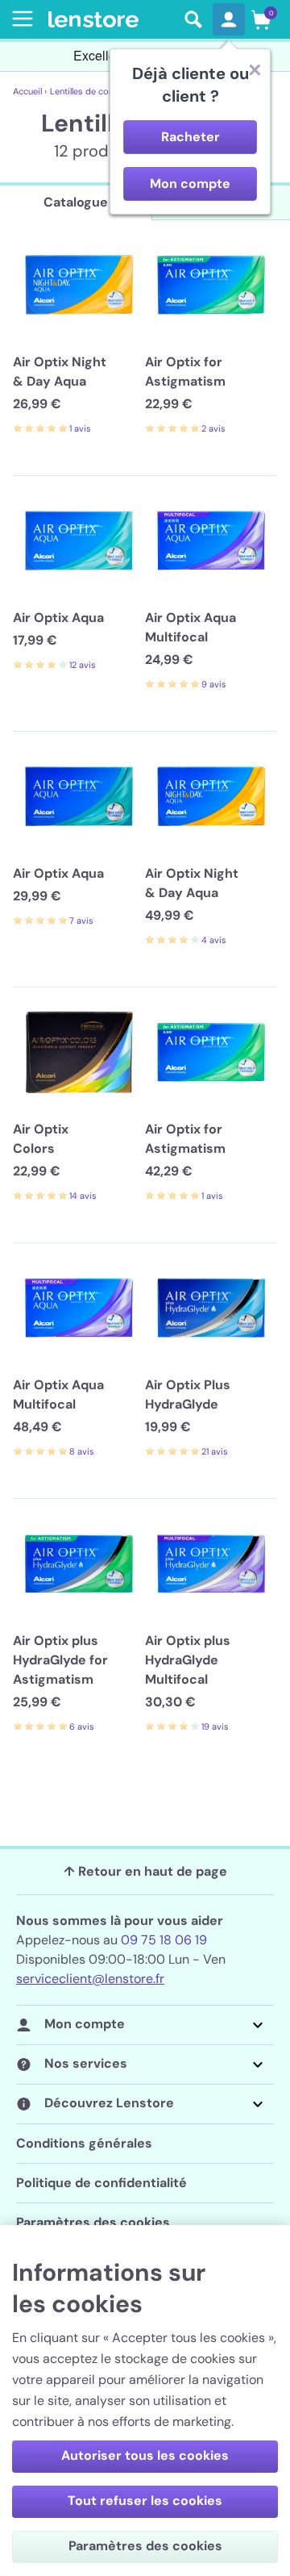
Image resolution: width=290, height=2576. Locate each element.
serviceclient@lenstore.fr (90, 1979)
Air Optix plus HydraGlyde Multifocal (188, 1660)
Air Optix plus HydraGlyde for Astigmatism (60, 1660)
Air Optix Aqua (58, 618)
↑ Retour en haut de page (145, 1871)
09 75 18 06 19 (164, 1940)
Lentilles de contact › (92, 91)
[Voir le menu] (19, 19)
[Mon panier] (261, 19)
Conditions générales (84, 2143)
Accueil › (30, 91)
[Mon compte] (229, 19)
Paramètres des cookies (93, 2222)
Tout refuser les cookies (145, 2501)
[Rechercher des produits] (193, 19)
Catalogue (76, 202)
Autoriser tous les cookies (145, 2455)
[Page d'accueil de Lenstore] (111, 20)
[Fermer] (255, 69)
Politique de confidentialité (101, 2183)
